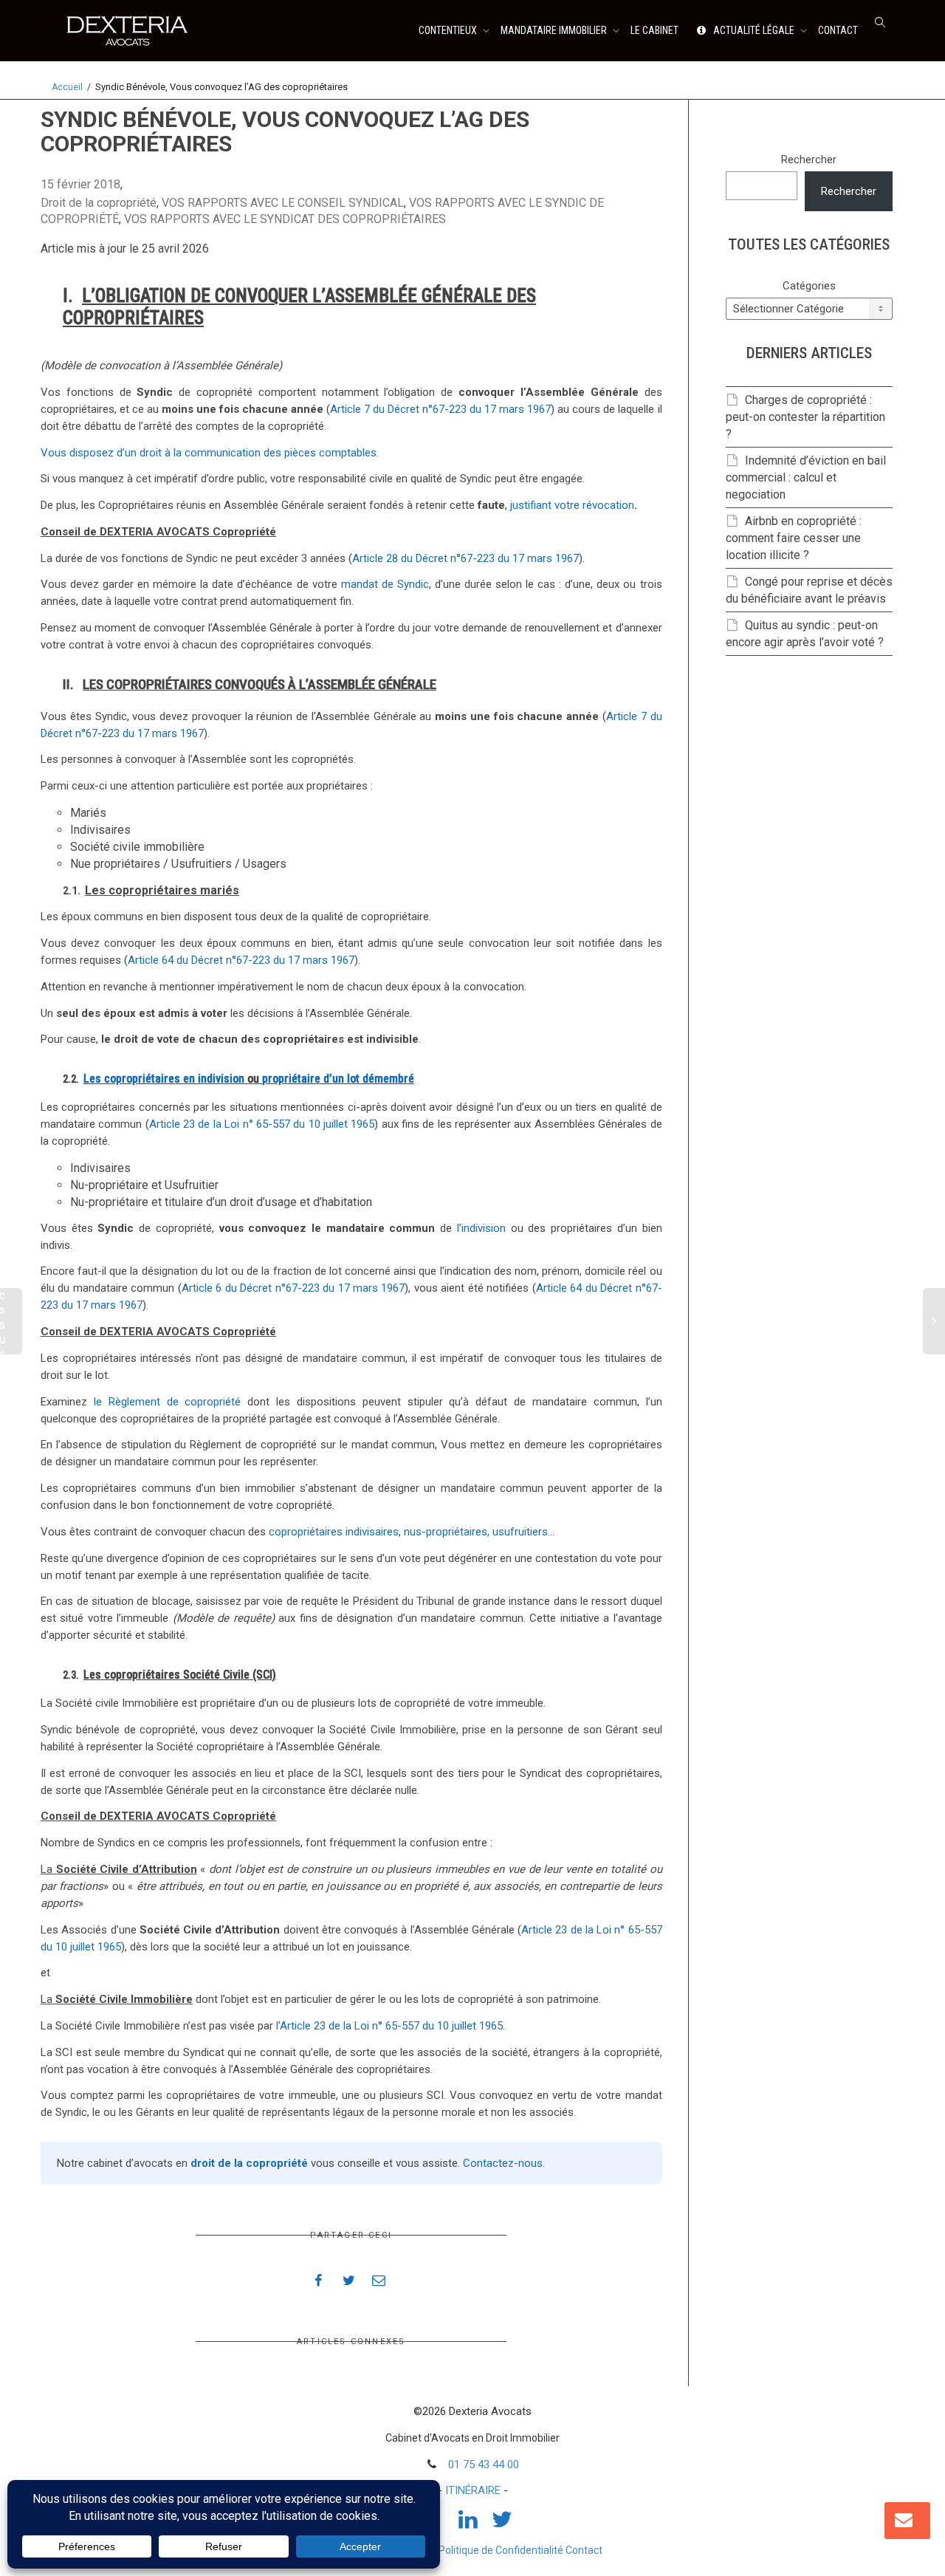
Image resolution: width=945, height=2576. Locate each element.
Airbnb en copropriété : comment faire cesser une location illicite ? (794, 538)
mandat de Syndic (385, 584)
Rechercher (809, 160)
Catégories (809, 286)
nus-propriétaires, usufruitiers (476, 1532)
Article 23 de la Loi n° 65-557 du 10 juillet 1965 (262, 1124)
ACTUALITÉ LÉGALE (754, 30)
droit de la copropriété (249, 2163)
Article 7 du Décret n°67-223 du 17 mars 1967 (440, 409)
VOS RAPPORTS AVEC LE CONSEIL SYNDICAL (283, 203)
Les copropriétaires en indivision (164, 1079)
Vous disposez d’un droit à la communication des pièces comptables (209, 453)
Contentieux (449, 30)
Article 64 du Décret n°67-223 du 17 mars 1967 (241, 960)
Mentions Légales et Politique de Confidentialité (453, 2550)
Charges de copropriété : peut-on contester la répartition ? (805, 417)
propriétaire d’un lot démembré (338, 1079)
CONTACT (838, 30)
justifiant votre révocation (572, 505)
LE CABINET (654, 30)
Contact (584, 2550)
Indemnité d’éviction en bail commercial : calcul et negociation (806, 477)
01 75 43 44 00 (484, 2464)
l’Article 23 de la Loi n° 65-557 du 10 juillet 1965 (389, 2026)
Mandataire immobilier (555, 30)
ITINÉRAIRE (473, 2490)
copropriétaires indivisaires (334, 1532)
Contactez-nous (503, 2163)
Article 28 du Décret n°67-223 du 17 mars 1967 (465, 558)
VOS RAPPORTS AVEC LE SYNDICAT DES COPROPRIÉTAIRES (285, 219)
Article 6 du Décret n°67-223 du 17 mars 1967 (293, 1288)
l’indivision (481, 1228)
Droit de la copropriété (99, 203)
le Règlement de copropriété (168, 1402)
